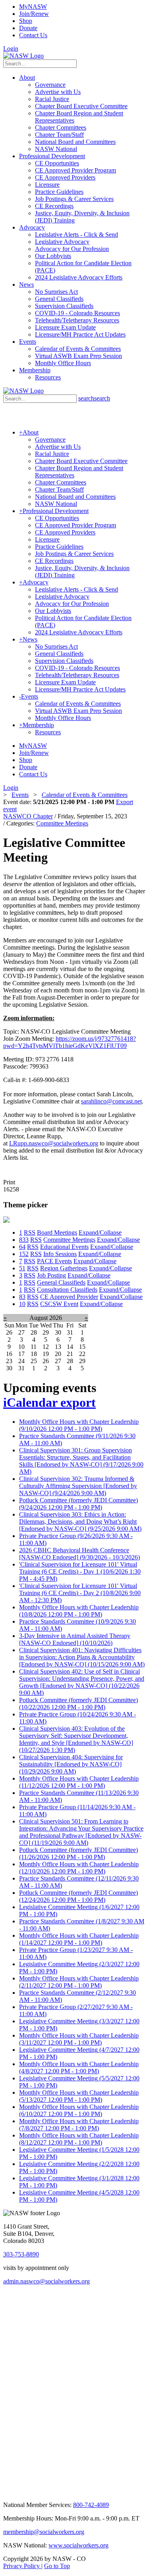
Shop (26, 21)
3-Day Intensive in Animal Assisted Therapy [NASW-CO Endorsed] (75, 1639)
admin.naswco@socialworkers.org (46, 2281)
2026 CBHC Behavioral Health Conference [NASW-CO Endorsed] (79, 1554)
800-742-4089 (91, 2505)
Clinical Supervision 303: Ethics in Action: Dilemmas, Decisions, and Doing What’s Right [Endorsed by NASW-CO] (80, 1522)
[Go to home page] (23, 56)
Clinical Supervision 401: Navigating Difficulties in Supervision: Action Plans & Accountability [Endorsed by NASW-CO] (82, 1657)
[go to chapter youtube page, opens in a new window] (17, 2493)
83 (22, 1297)
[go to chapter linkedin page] (29, 2316)
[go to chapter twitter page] (8, 2316)
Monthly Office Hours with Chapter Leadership (79, 1425)
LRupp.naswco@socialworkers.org (54, 1143)
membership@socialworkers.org (44, 2532)
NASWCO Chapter (28, 816)
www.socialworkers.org (78, 2545)
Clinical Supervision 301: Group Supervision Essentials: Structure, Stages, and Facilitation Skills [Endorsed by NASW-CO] (81, 1461)
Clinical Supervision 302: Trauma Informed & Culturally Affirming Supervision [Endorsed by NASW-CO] (78, 1486)
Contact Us (33, 35)
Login (11, 49)
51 (22, 1268)
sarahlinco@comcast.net (111, 1101)
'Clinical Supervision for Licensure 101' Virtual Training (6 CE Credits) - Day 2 (80, 1593)
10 (22, 1304)
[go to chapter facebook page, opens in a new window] (47, 2316)
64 (22, 1247)
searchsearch (94, 398)
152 (24, 1254)
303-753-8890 (21, 2254)
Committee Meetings (62, 823)
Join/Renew (34, 14)
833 (24, 1240)
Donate (28, 28)
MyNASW (33, 7)
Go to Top (57, 2566)
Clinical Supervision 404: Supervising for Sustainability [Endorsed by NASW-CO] (71, 1764)
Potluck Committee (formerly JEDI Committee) (78, 1504)
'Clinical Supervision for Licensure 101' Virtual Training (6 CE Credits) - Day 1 (80, 1571)
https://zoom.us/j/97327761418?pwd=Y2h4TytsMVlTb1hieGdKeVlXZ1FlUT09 (70, 1042)
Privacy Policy (22, 2566)
